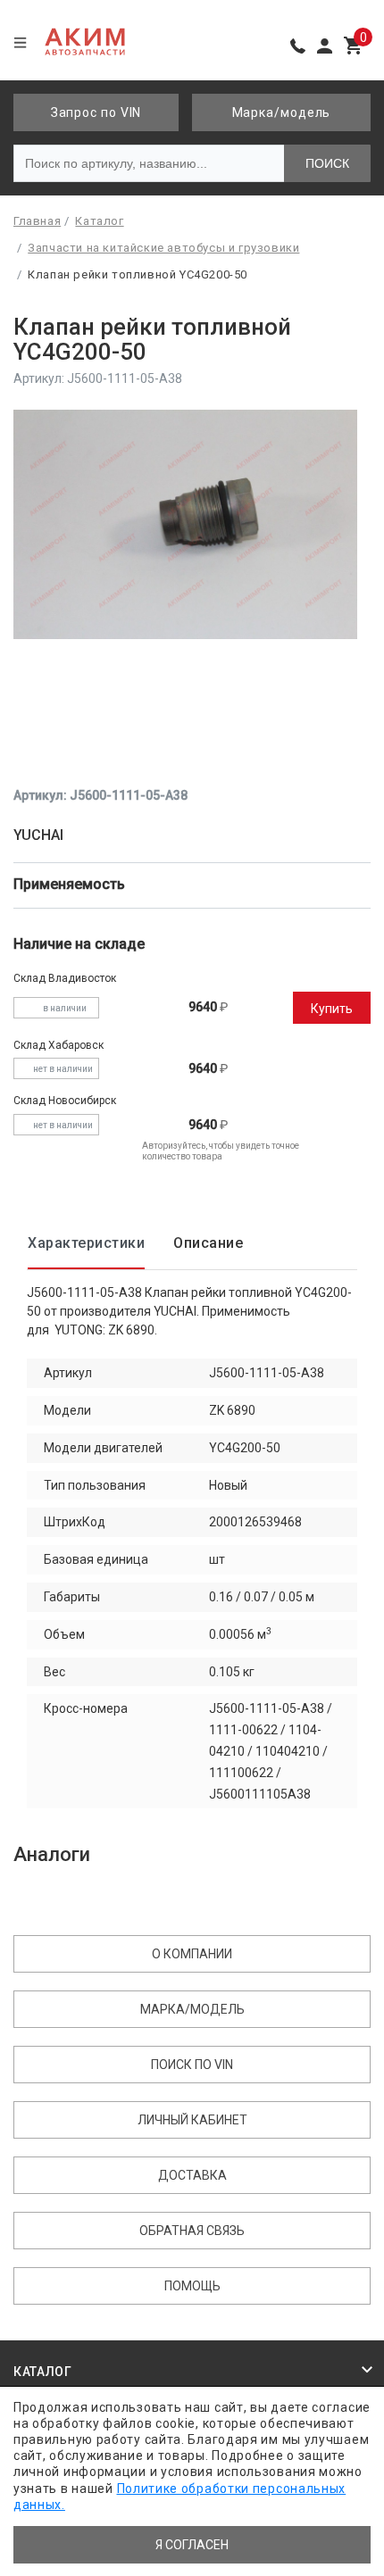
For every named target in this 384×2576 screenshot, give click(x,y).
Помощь (192, 2286)
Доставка (192, 2175)
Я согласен (192, 2545)
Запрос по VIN (96, 112)
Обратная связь (192, 2231)
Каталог (43, 2372)
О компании (192, 1954)
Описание (208, 1243)
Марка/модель (282, 112)
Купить (332, 1009)
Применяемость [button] (71, 884)
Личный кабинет (192, 2120)
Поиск (327, 163)
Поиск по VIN (192, 2065)
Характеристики (86, 1243)
